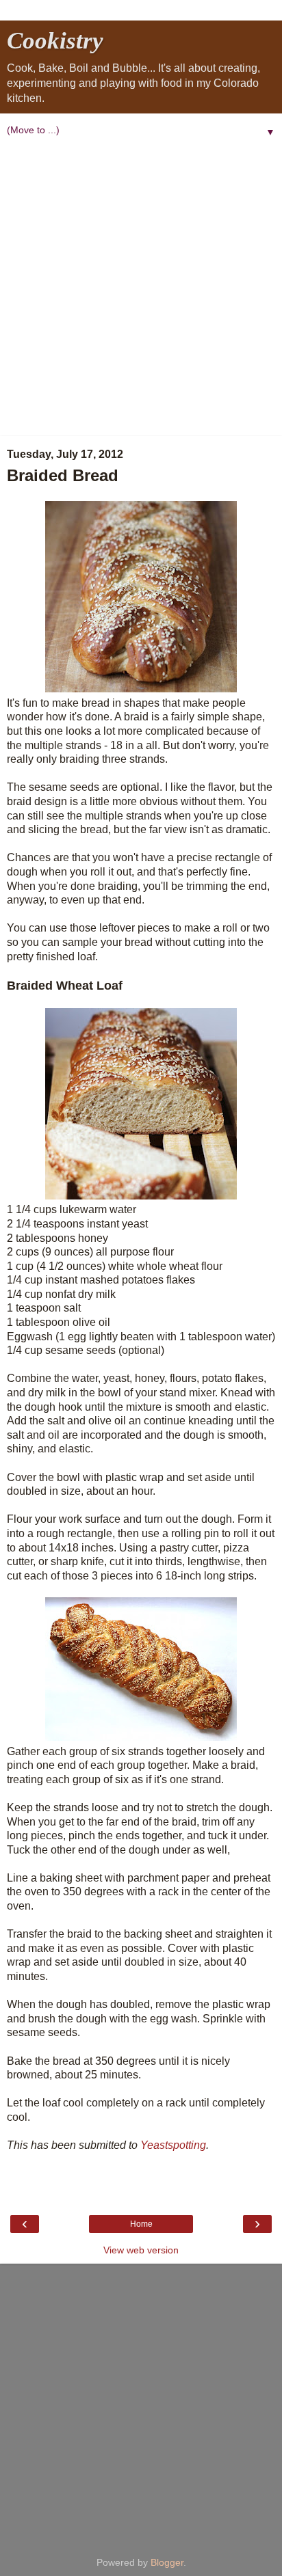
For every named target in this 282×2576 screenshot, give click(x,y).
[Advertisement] (141, 288)
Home (141, 2224)
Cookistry (55, 40)
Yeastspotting (173, 2145)
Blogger (167, 2562)
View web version (141, 2250)
